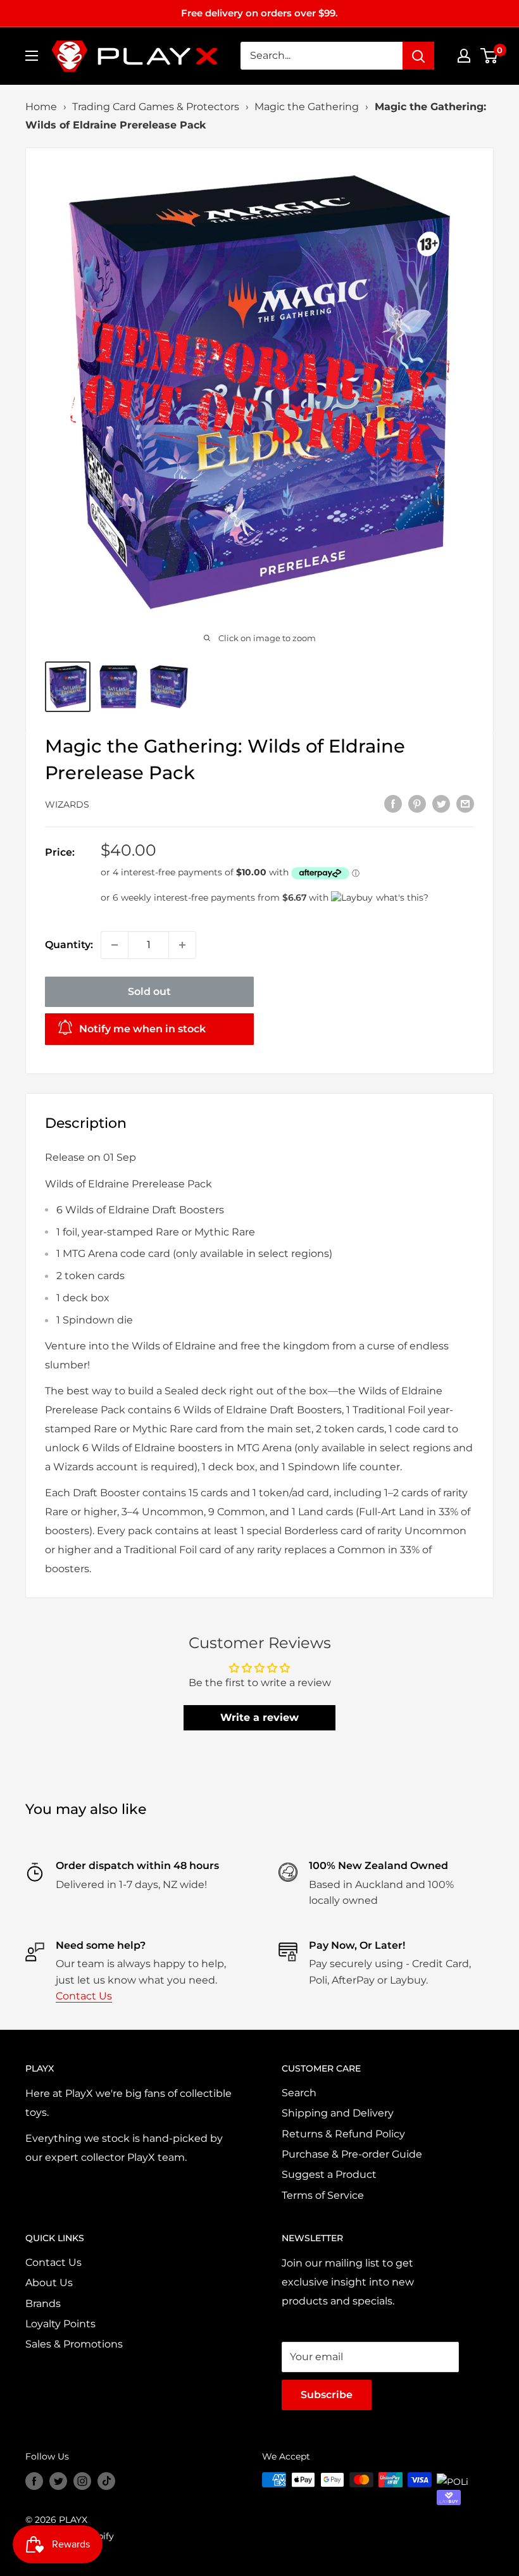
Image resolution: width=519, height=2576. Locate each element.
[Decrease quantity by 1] (115, 945)
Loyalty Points (60, 2324)
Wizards (67, 804)
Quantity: (69, 945)
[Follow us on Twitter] (58, 2481)
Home (41, 107)
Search (299, 2093)
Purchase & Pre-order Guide (352, 2154)
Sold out (149, 991)
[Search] (418, 56)
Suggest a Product (329, 2174)
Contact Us (84, 1996)
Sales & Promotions (74, 2344)
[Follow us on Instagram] (82, 2481)
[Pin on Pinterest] (417, 803)
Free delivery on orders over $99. (259, 13)
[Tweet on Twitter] (441, 803)
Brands (43, 2304)
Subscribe (327, 2395)
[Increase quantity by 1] (182, 945)
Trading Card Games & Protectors (156, 107)
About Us (49, 2283)
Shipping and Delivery (338, 2113)
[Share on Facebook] (393, 803)
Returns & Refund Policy (343, 2134)
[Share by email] (465, 803)
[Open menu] (32, 56)
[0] (490, 56)
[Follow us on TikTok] (106, 2481)
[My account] (464, 56)
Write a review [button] (259, 1717)
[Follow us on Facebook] (34, 2481)
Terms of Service (323, 2195)
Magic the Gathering (307, 107)
